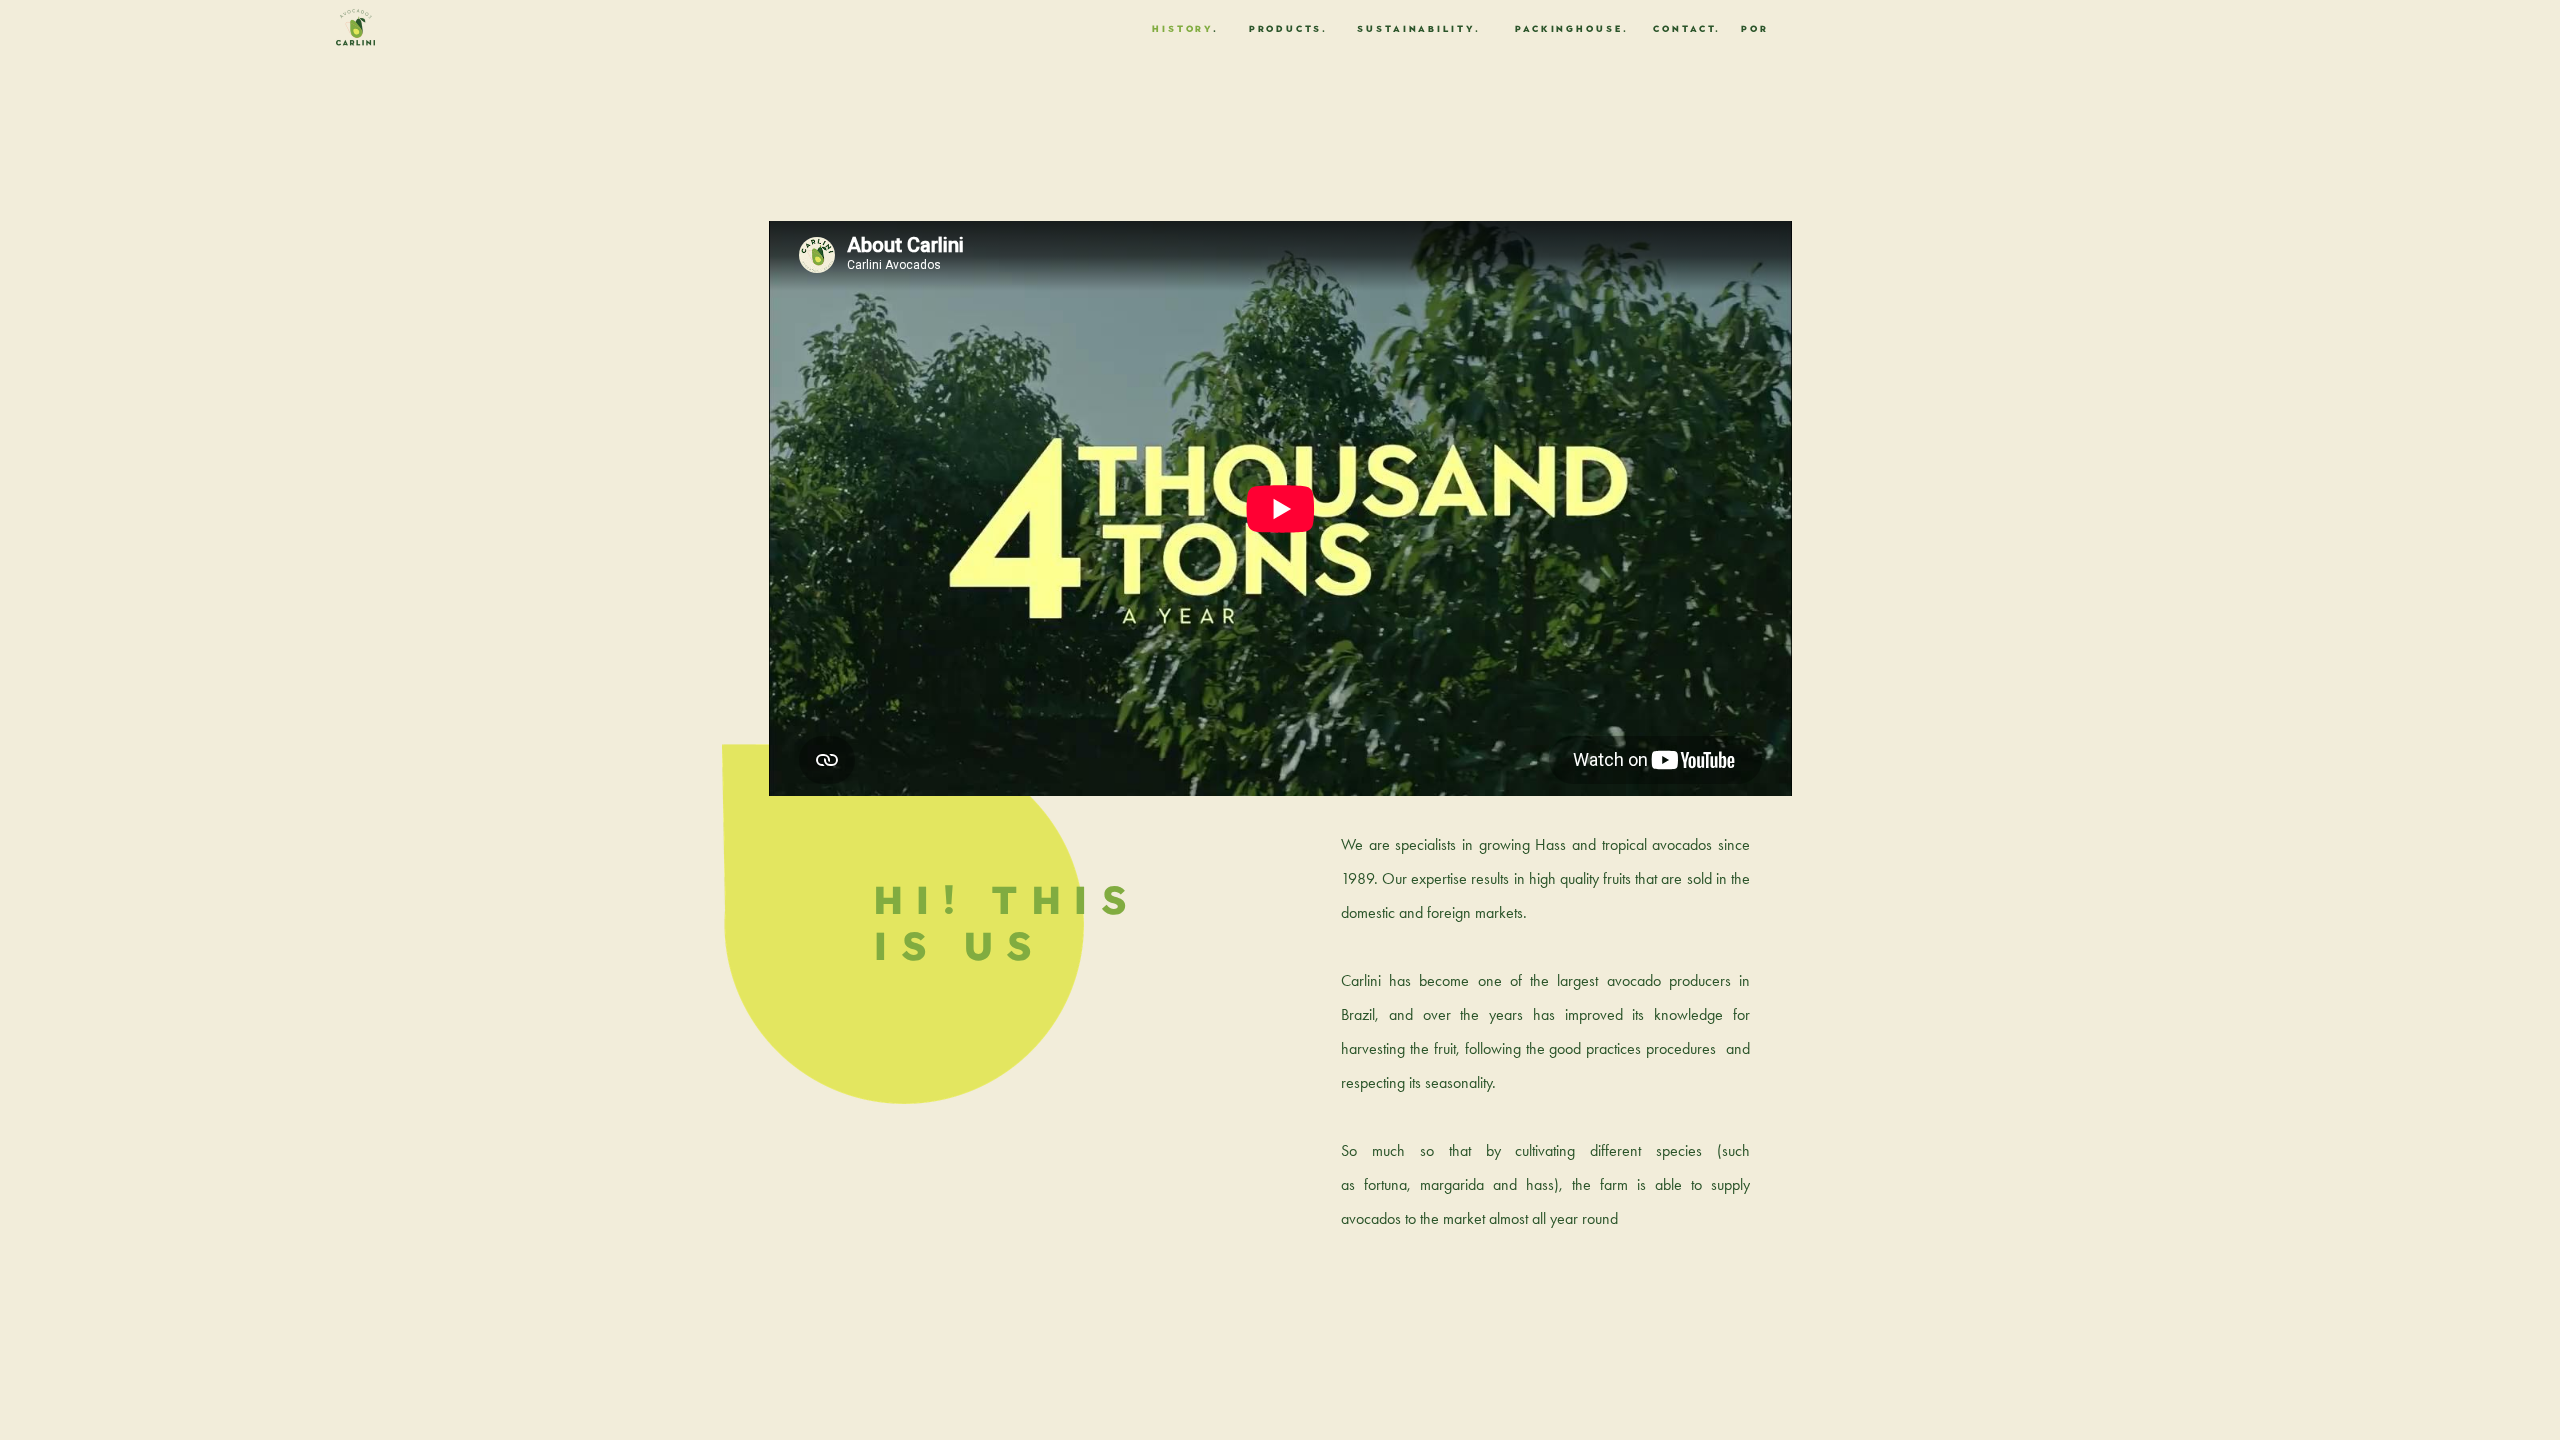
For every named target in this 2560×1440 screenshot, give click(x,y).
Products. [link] (1288, 28)
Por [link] (1755, 28)
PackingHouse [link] (1569, 28)
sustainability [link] (1416, 28)
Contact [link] (1684, 28)
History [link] (1182, 28)
